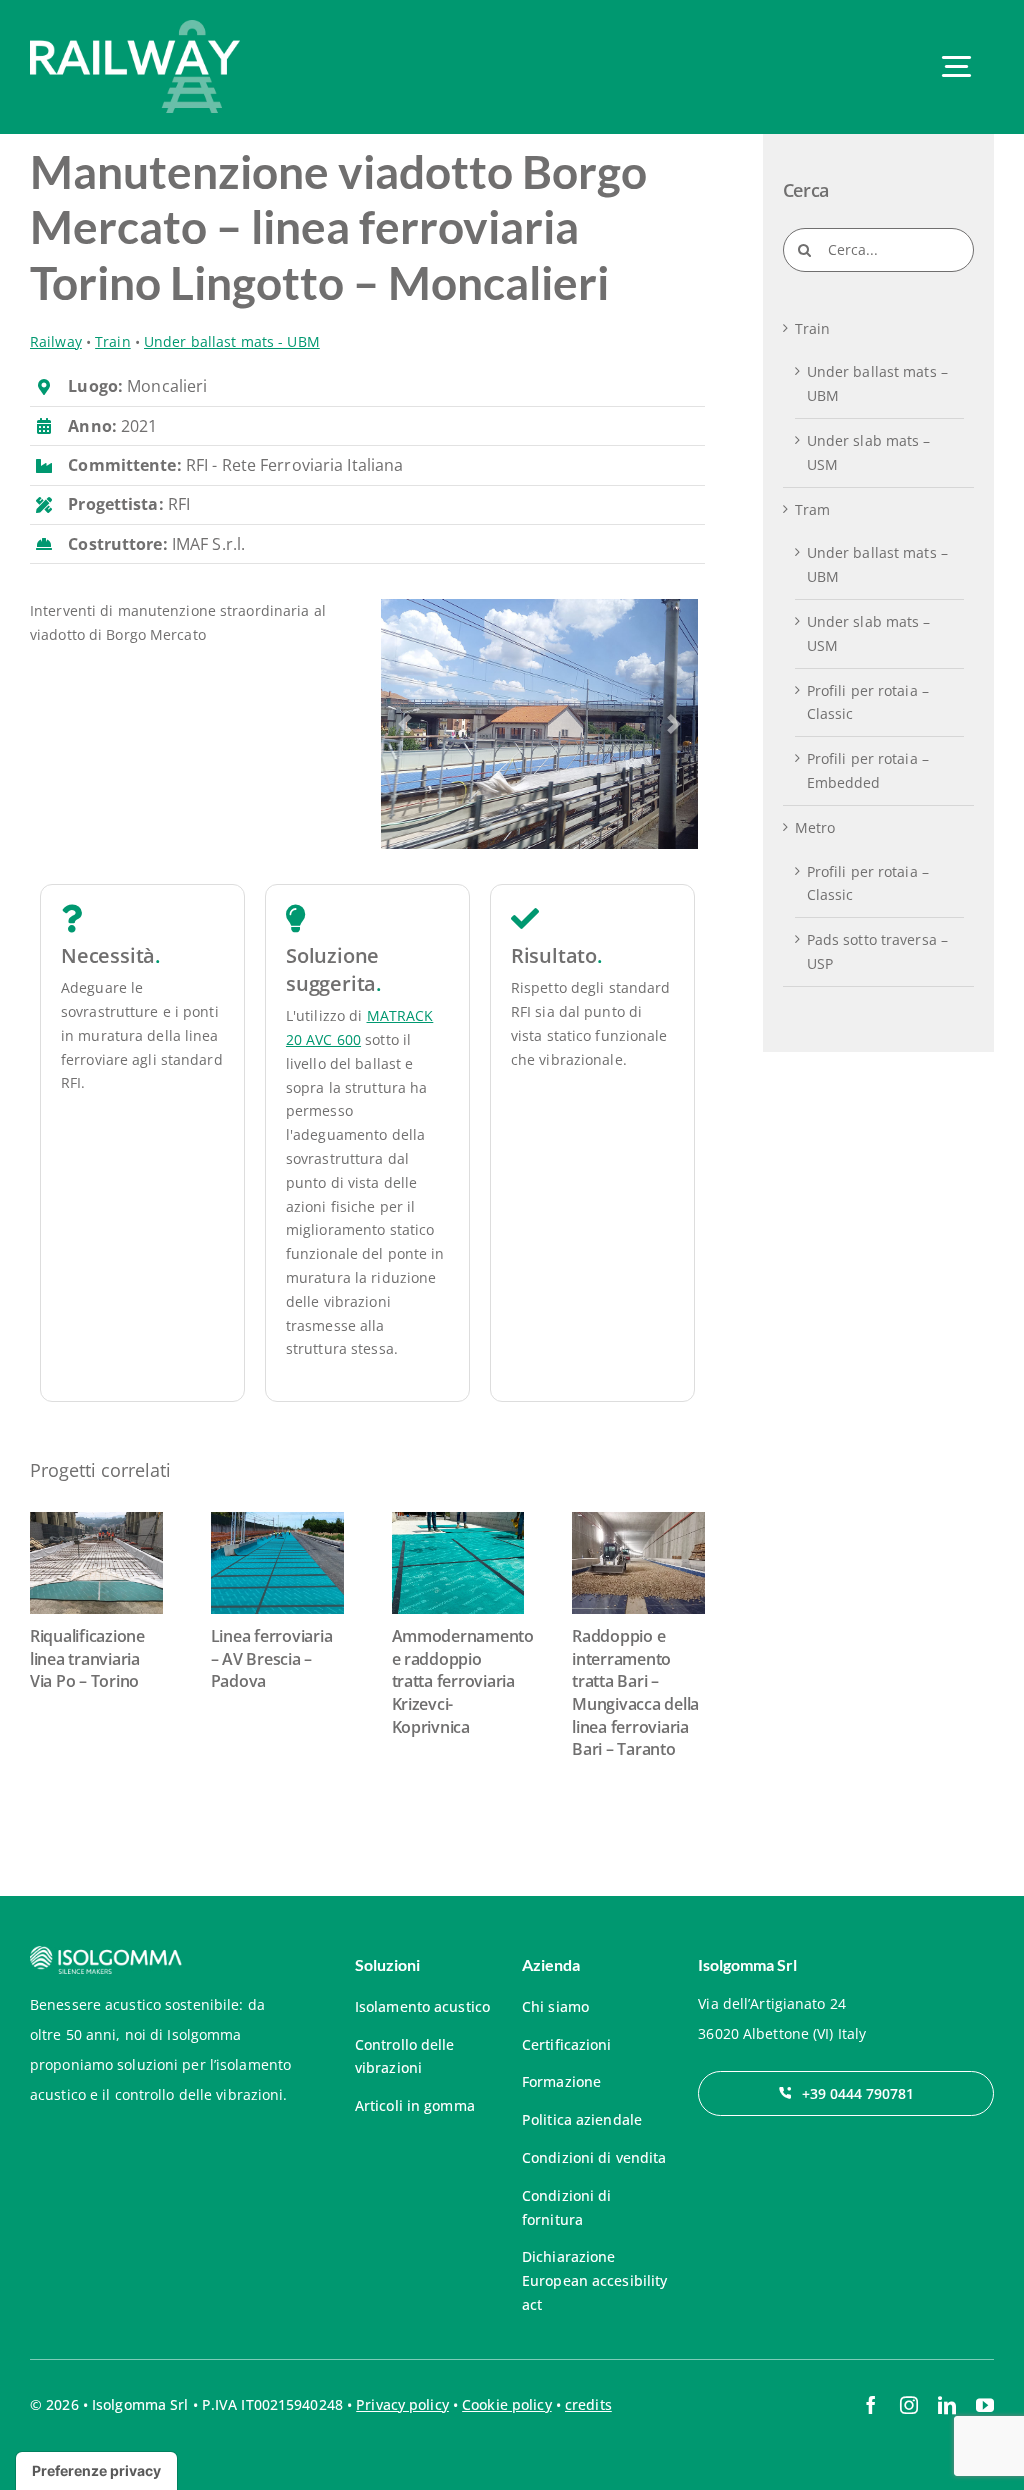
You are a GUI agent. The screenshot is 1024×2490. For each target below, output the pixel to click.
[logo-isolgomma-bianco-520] (106, 1952)
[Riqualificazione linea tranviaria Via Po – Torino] (96, 1563)
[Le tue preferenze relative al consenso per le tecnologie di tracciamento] (96, 2471)
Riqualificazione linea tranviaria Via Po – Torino (87, 1658)
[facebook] (871, 2405)
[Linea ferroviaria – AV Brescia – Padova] (277, 1563)
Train (113, 341)
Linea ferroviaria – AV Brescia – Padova (272, 1658)
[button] (404, 724)
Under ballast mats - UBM (232, 341)
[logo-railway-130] (135, 26)
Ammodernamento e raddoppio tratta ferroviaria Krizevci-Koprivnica (463, 1681)
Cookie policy (506, 2404)
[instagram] (909, 2405)
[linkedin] (947, 2405)
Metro (815, 827)
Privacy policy (402, 2404)
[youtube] (985, 2405)
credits (588, 2404)
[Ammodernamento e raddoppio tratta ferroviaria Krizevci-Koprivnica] (458, 1563)
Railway (56, 341)
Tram (812, 509)
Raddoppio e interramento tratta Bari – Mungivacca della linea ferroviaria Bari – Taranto (635, 1693)
